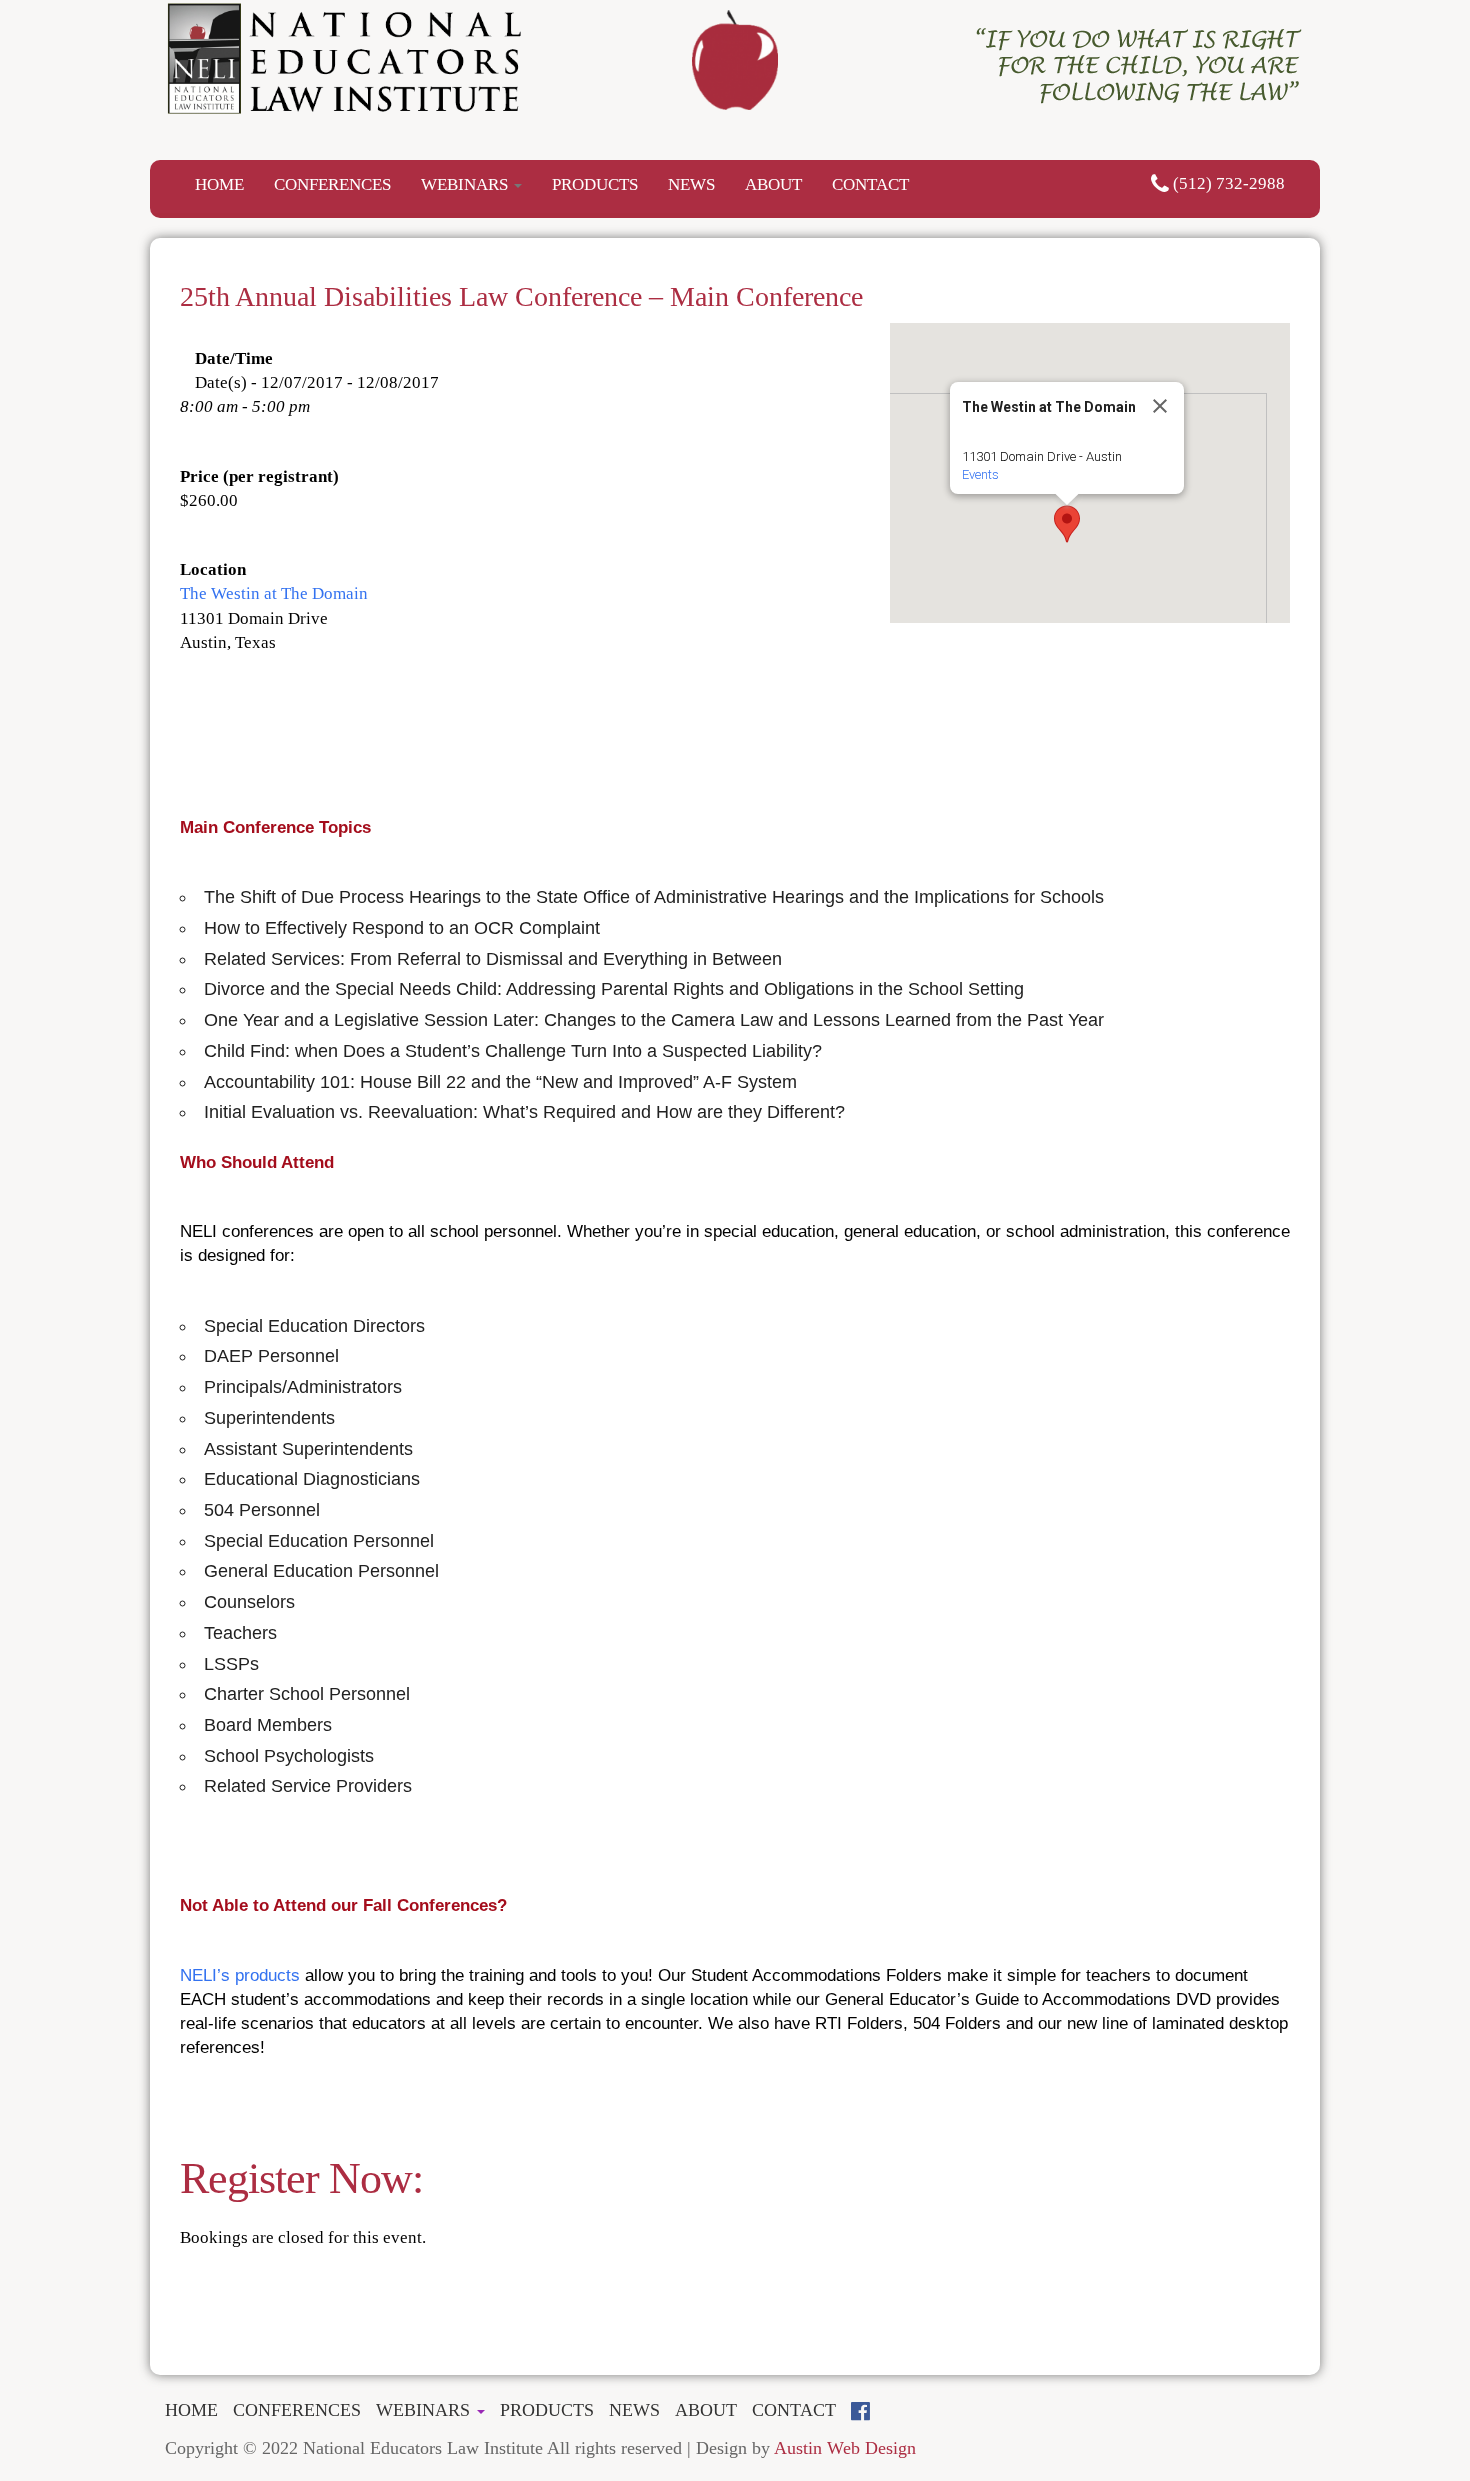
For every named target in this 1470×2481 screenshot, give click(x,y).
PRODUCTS (595, 184)
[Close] (1160, 406)
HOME (219, 184)
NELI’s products (240, 1975)
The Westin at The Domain (274, 593)
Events (980, 474)
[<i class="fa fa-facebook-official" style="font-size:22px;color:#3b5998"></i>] (868, 2411)
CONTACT (870, 184)
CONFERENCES (332, 184)
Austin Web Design (845, 2448)
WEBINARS (466, 184)
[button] (1067, 524)
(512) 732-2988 (1227, 183)
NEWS (691, 184)
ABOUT (773, 184)
